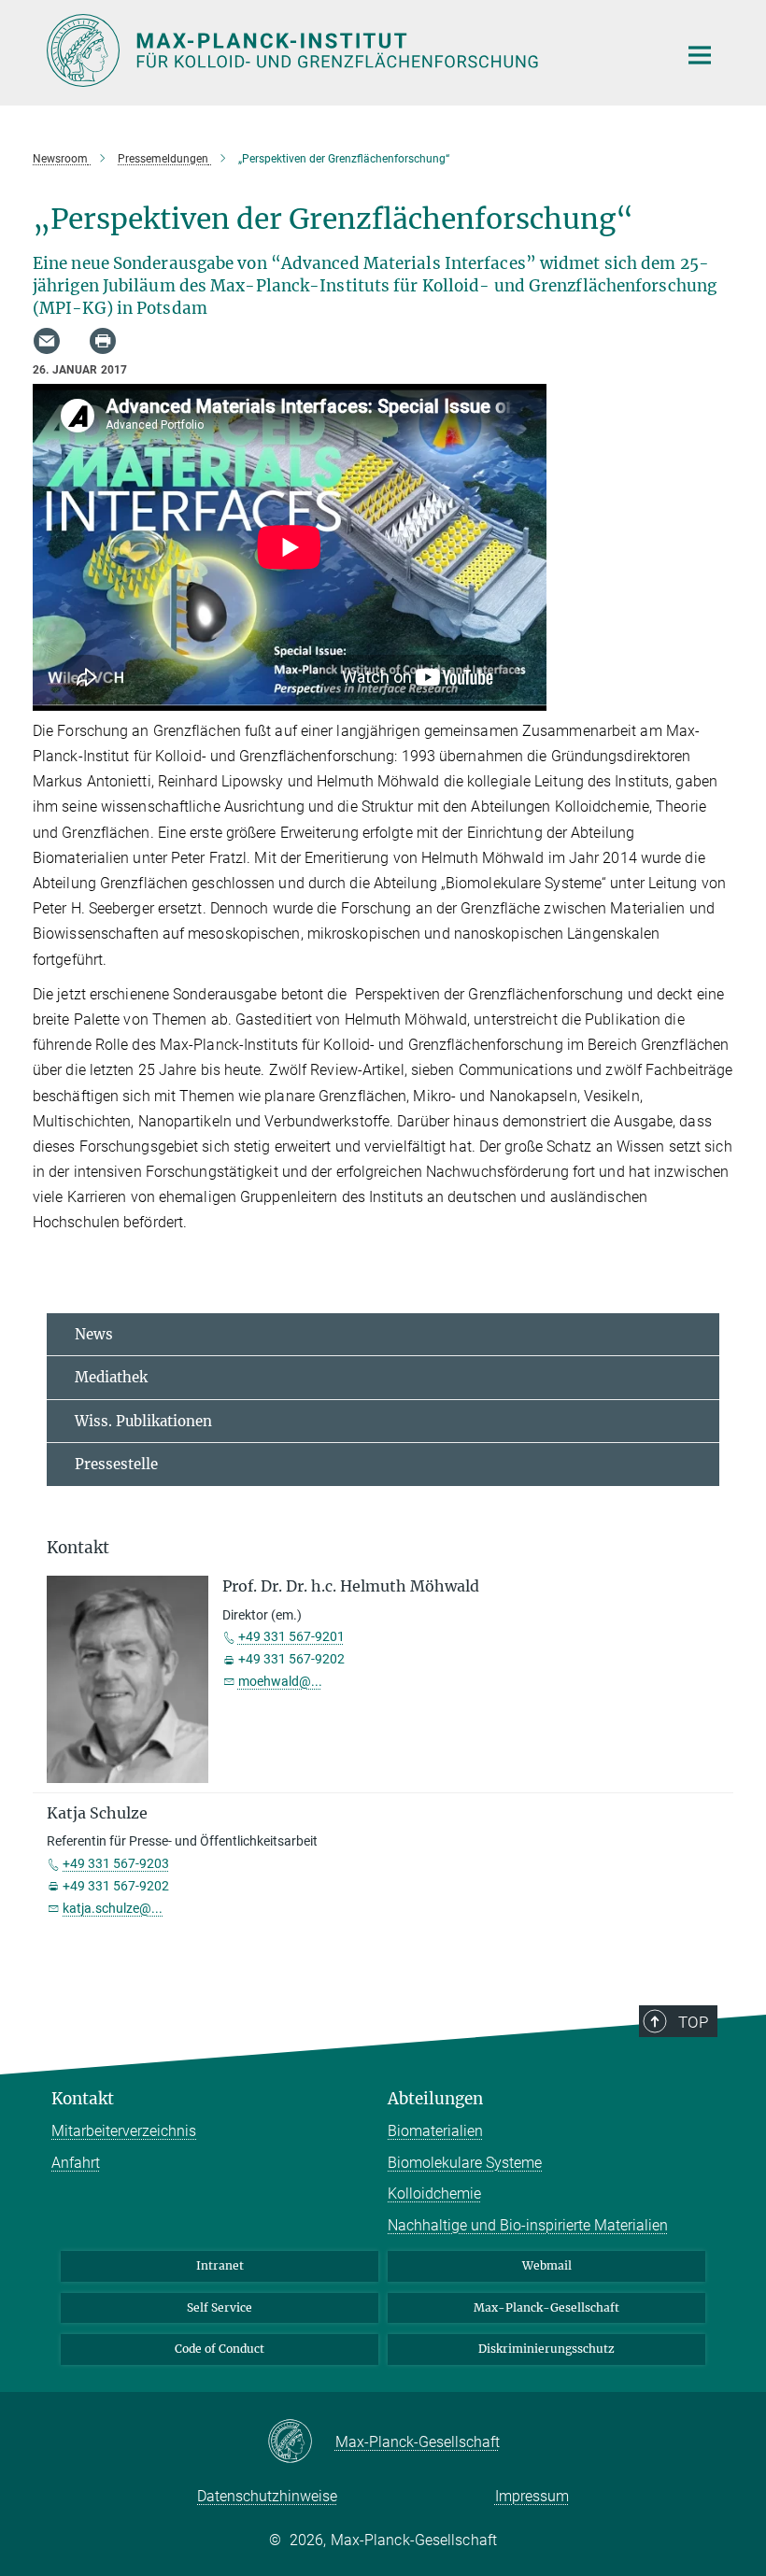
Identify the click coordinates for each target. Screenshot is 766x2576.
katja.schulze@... (113, 1908)
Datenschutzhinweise (267, 2496)
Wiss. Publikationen (143, 1421)
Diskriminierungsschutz (546, 2349)
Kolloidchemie (434, 2194)
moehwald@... (280, 1681)
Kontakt (83, 2099)
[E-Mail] (47, 341)
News (94, 1334)
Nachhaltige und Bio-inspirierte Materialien (528, 2225)
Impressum (532, 2496)
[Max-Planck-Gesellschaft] (301, 2442)
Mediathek (111, 1377)
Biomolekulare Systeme (465, 2163)
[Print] (103, 341)
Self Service (220, 2307)
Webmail (547, 2265)
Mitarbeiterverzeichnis (124, 2131)
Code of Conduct (220, 2349)
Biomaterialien (435, 2131)
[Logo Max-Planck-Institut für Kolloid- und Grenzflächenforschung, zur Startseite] (350, 50)
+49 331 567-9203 (116, 1863)
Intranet (220, 2265)
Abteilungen (435, 2099)
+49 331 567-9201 (291, 1636)
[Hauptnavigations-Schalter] (700, 55)
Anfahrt (76, 2163)
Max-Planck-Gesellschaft (546, 2307)
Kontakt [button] (78, 1548)
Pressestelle (116, 1464)
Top (693, 2022)
